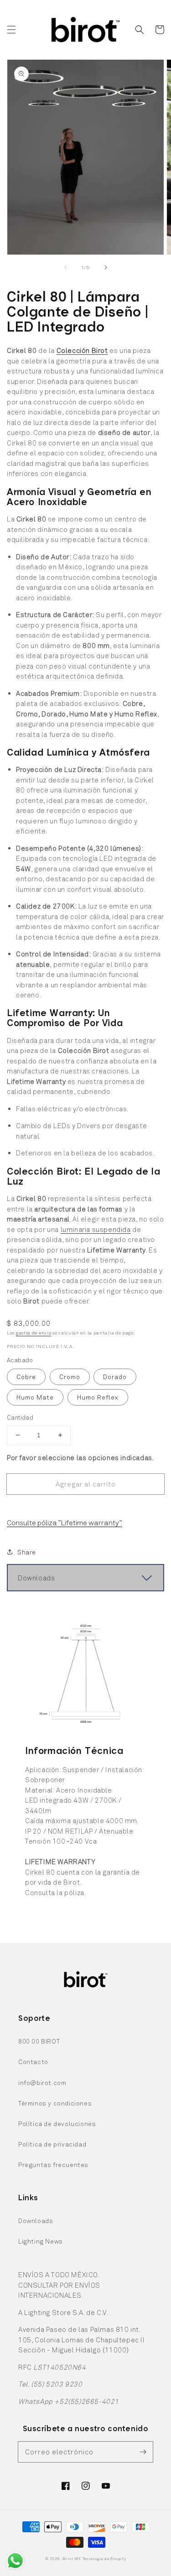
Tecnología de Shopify (104, 2559)
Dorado (115, 1377)
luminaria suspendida (96, 1229)
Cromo (70, 1377)
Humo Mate (35, 1397)
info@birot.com (42, 2083)
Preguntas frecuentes (53, 2165)
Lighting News (41, 2241)
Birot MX (72, 2559)
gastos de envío (34, 1333)
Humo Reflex (98, 1397)
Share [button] (27, 1552)
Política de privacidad (52, 2144)
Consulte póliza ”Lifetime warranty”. (65, 1522)
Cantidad (20, 1417)
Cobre (26, 1377)
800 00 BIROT (39, 2041)
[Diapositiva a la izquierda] (66, 267)
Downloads (36, 2221)
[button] (11, 30)
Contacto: (34, 2062)
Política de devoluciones (57, 2124)
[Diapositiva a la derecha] (106, 267)
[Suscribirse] (143, 2452)
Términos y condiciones (55, 2103)
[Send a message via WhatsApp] (15, 2561)
